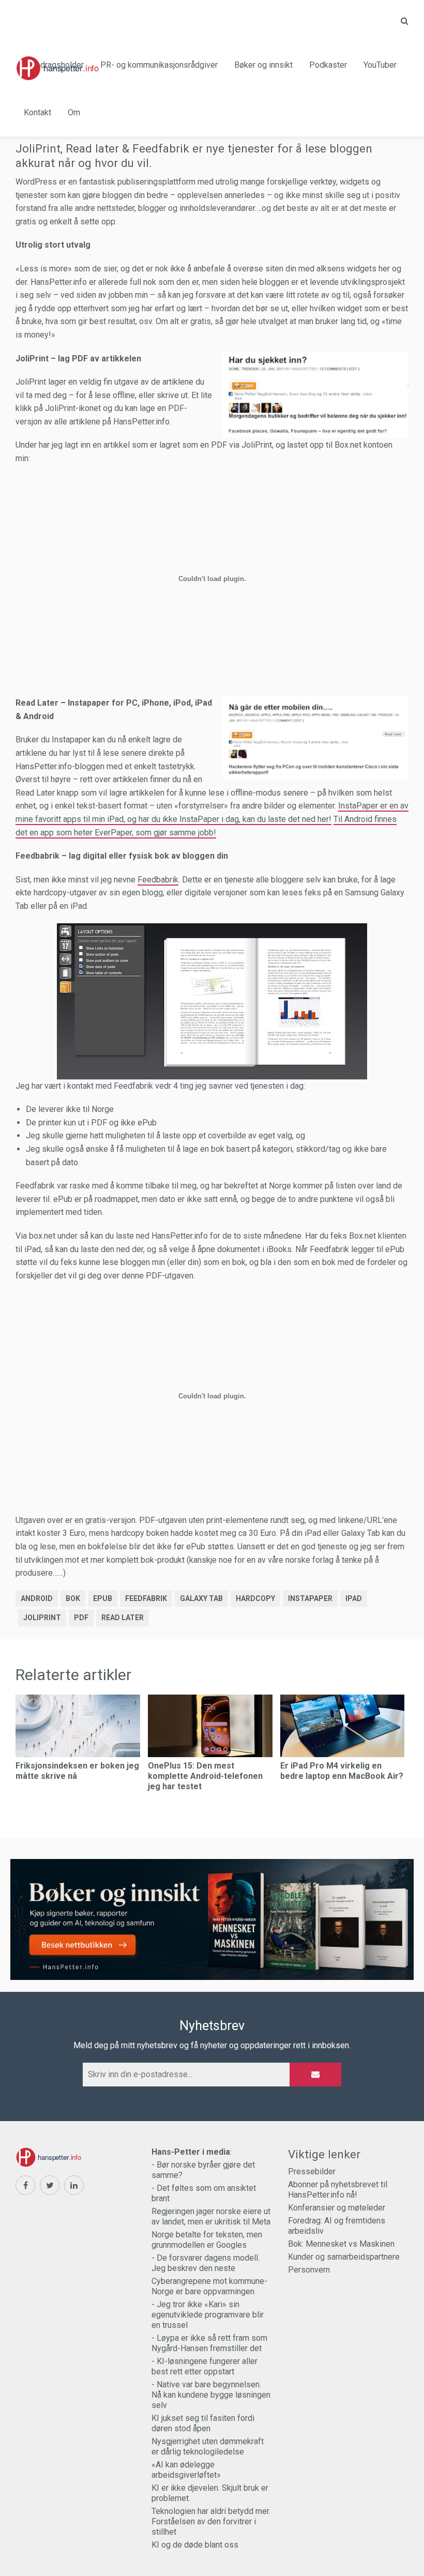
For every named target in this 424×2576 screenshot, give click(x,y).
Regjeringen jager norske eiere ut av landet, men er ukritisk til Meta (211, 2216)
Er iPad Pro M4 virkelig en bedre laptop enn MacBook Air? (342, 1771)
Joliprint (42, 1618)
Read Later (123, 1618)
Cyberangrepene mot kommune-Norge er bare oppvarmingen (209, 2286)
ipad (354, 1598)
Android (37, 1598)
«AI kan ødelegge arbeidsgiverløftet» (186, 2470)
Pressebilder (312, 2171)
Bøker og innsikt (263, 65)
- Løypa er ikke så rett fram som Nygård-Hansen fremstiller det (209, 2343)
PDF (81, 1618)
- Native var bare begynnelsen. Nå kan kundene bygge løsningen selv (211, 2395)
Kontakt (37, 112)
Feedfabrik (146, 1598)
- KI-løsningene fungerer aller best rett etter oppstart (205, 2366)
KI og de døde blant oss (195, 2545)
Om (74, 112)
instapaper (310, 1598)
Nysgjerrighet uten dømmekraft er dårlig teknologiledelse (208, 2447)
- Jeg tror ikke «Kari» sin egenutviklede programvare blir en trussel (208, 2315)
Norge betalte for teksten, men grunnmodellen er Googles (207, 2240)
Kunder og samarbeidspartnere (344, 2257)
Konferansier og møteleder (337, 2208)
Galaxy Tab (201, 1598)
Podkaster (328, 65)
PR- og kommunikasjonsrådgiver (159, 65)
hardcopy (255, 1598)
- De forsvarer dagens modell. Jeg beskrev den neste (206, 2263)
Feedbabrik (158, 880)
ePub (103, 1598)
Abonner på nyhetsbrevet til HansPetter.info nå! (338, 2190)
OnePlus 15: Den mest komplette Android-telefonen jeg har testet (205, 1776)
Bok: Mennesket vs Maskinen (341, 2244)
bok (73, 1598)
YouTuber (380, 65)
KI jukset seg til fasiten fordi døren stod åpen (203, 2423)
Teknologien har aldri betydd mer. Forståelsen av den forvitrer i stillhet (211, 2521)
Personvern (309, 2270)
